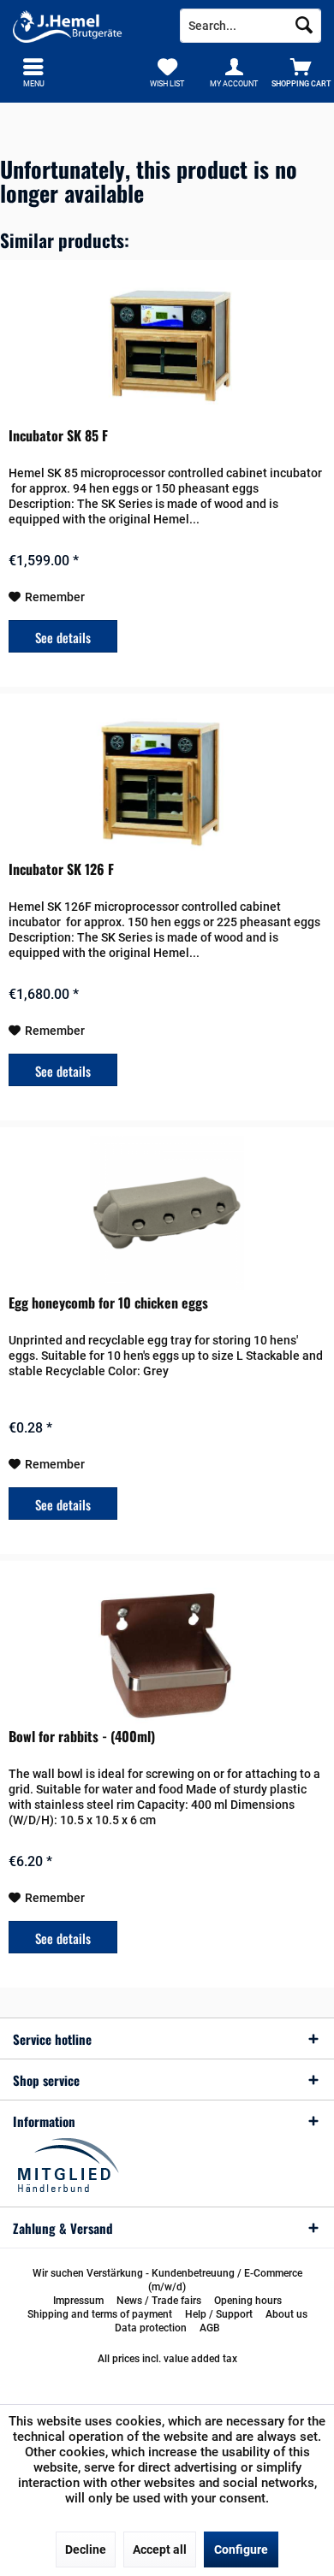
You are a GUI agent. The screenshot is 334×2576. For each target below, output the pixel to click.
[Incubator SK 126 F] (167, 779)
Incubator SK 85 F (58, 436)
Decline (86, 2549)
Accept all (160, 2549)
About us (286, 2314)
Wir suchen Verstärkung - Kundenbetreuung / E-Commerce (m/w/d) (167, 2280)
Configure (241, 2549)
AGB (210, 2328)
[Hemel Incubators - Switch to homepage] (83, 26)
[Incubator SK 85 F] (167, 346)
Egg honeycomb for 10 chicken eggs (108, 1303)
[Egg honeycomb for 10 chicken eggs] (167, 1213)
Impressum (78, 2301)
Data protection (151, 2328)
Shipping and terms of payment (100, 2314)
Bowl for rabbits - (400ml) (82, 1737)
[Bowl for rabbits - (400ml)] (167, 1646)
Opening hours (248, 2301)
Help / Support (219, 2314)
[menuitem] (301, 73)
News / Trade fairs (159, 2301)
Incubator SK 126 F (61, 870)
